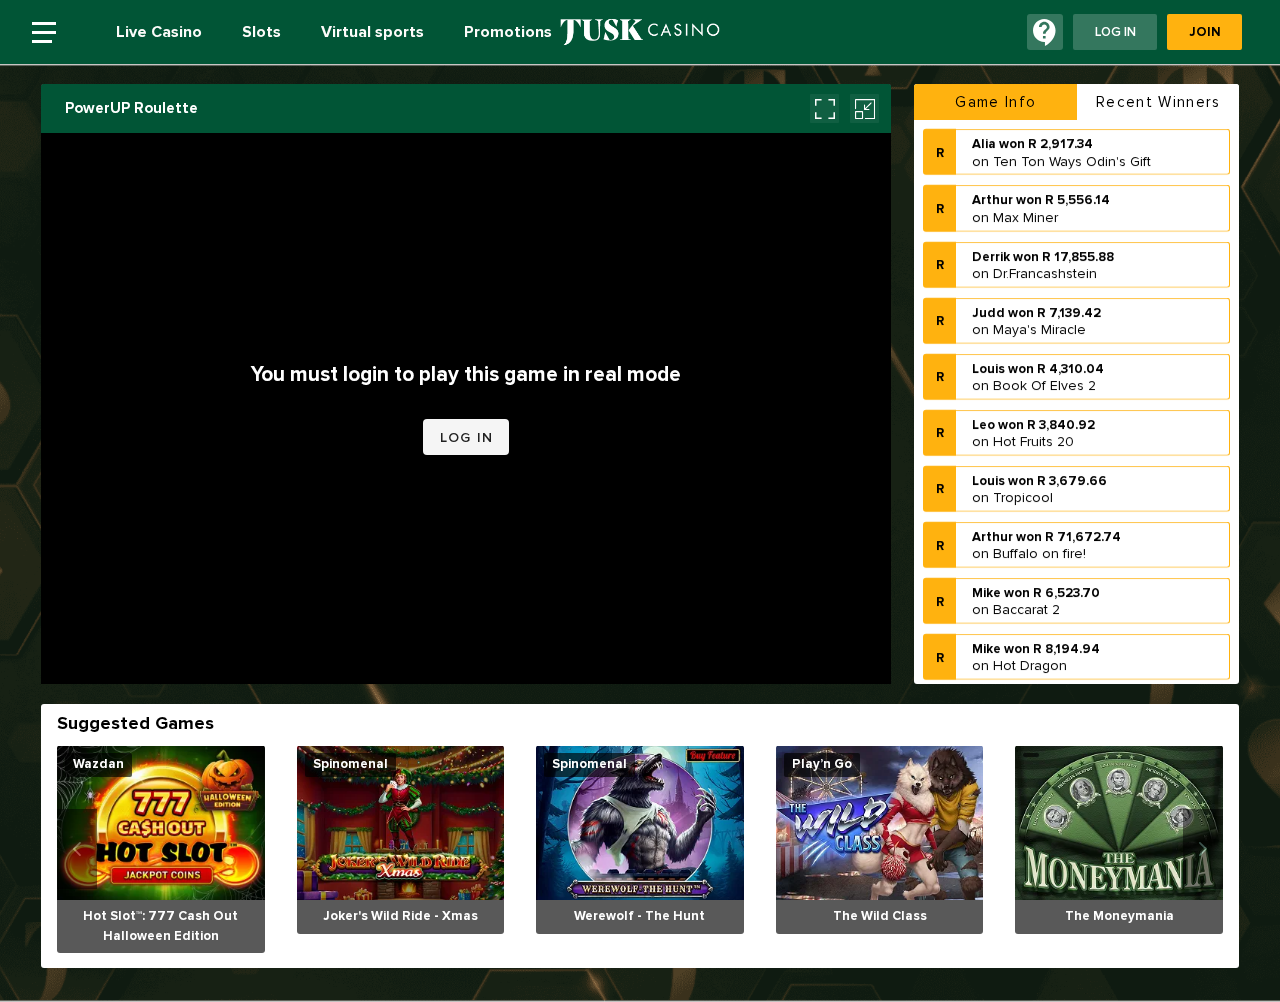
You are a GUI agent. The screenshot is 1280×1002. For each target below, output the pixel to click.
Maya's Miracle (1039, 328)
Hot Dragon (1030, 664)
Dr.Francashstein (1045, 271)
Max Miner (1025, 215)
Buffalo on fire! (1039, 552)
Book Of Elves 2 (1044, 384)
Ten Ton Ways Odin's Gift (1072, 159)
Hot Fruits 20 (1033, 440)
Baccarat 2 (1026, 608)
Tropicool (1023, 496)
